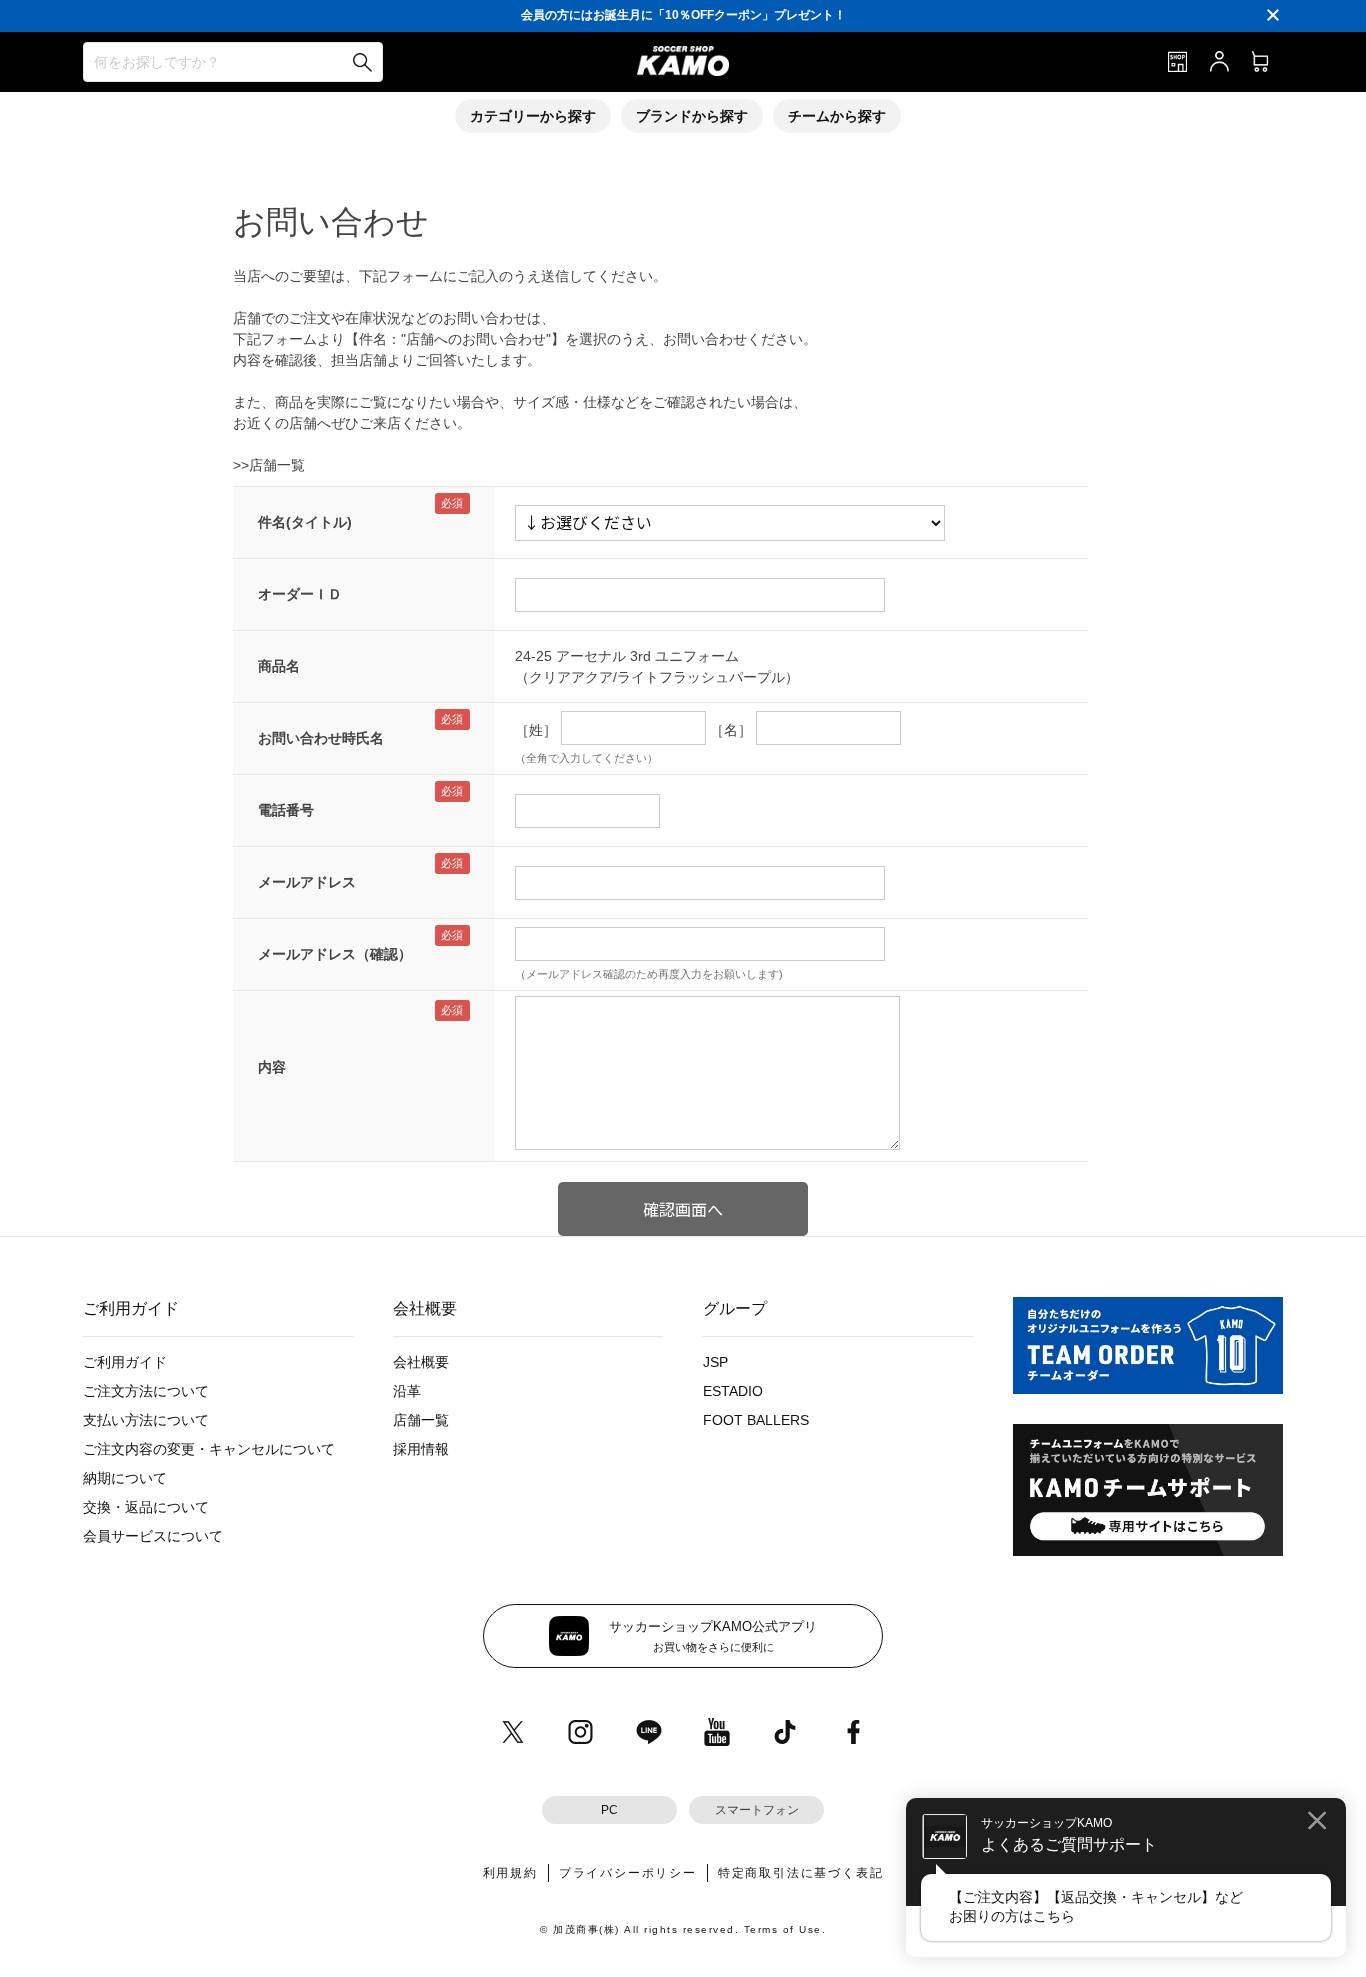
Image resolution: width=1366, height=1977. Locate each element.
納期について (125, 1478)
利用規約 (510, 1873)
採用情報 (421, 1449)
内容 (272, 1067)
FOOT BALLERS (756, 1420)
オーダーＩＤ (300, 594)
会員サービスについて (153, 1536)
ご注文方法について (146, 1391)
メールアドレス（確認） (335, 954)
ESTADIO (733, 1391)
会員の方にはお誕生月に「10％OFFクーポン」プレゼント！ (683, 15)
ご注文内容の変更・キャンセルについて (209, 1449)
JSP (715, 1362)
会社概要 (421, 1362)
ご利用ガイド (125, 1362)
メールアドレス (307, 882)
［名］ (731, 730)
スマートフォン (757, 1810)
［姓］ (536, 730)
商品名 (279, 666)
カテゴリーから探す (533, 116)
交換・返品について (146, 1507)
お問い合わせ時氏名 (321, 738)
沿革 (407, 1391)
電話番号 (286, 810)
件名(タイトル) (305, 522)
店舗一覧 (421, 1420)
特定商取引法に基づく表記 (801, 1873)
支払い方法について (146, 1420)
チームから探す (837, 116)
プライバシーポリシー (628, 1873)
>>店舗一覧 (269, 465)
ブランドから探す (692, 116)
